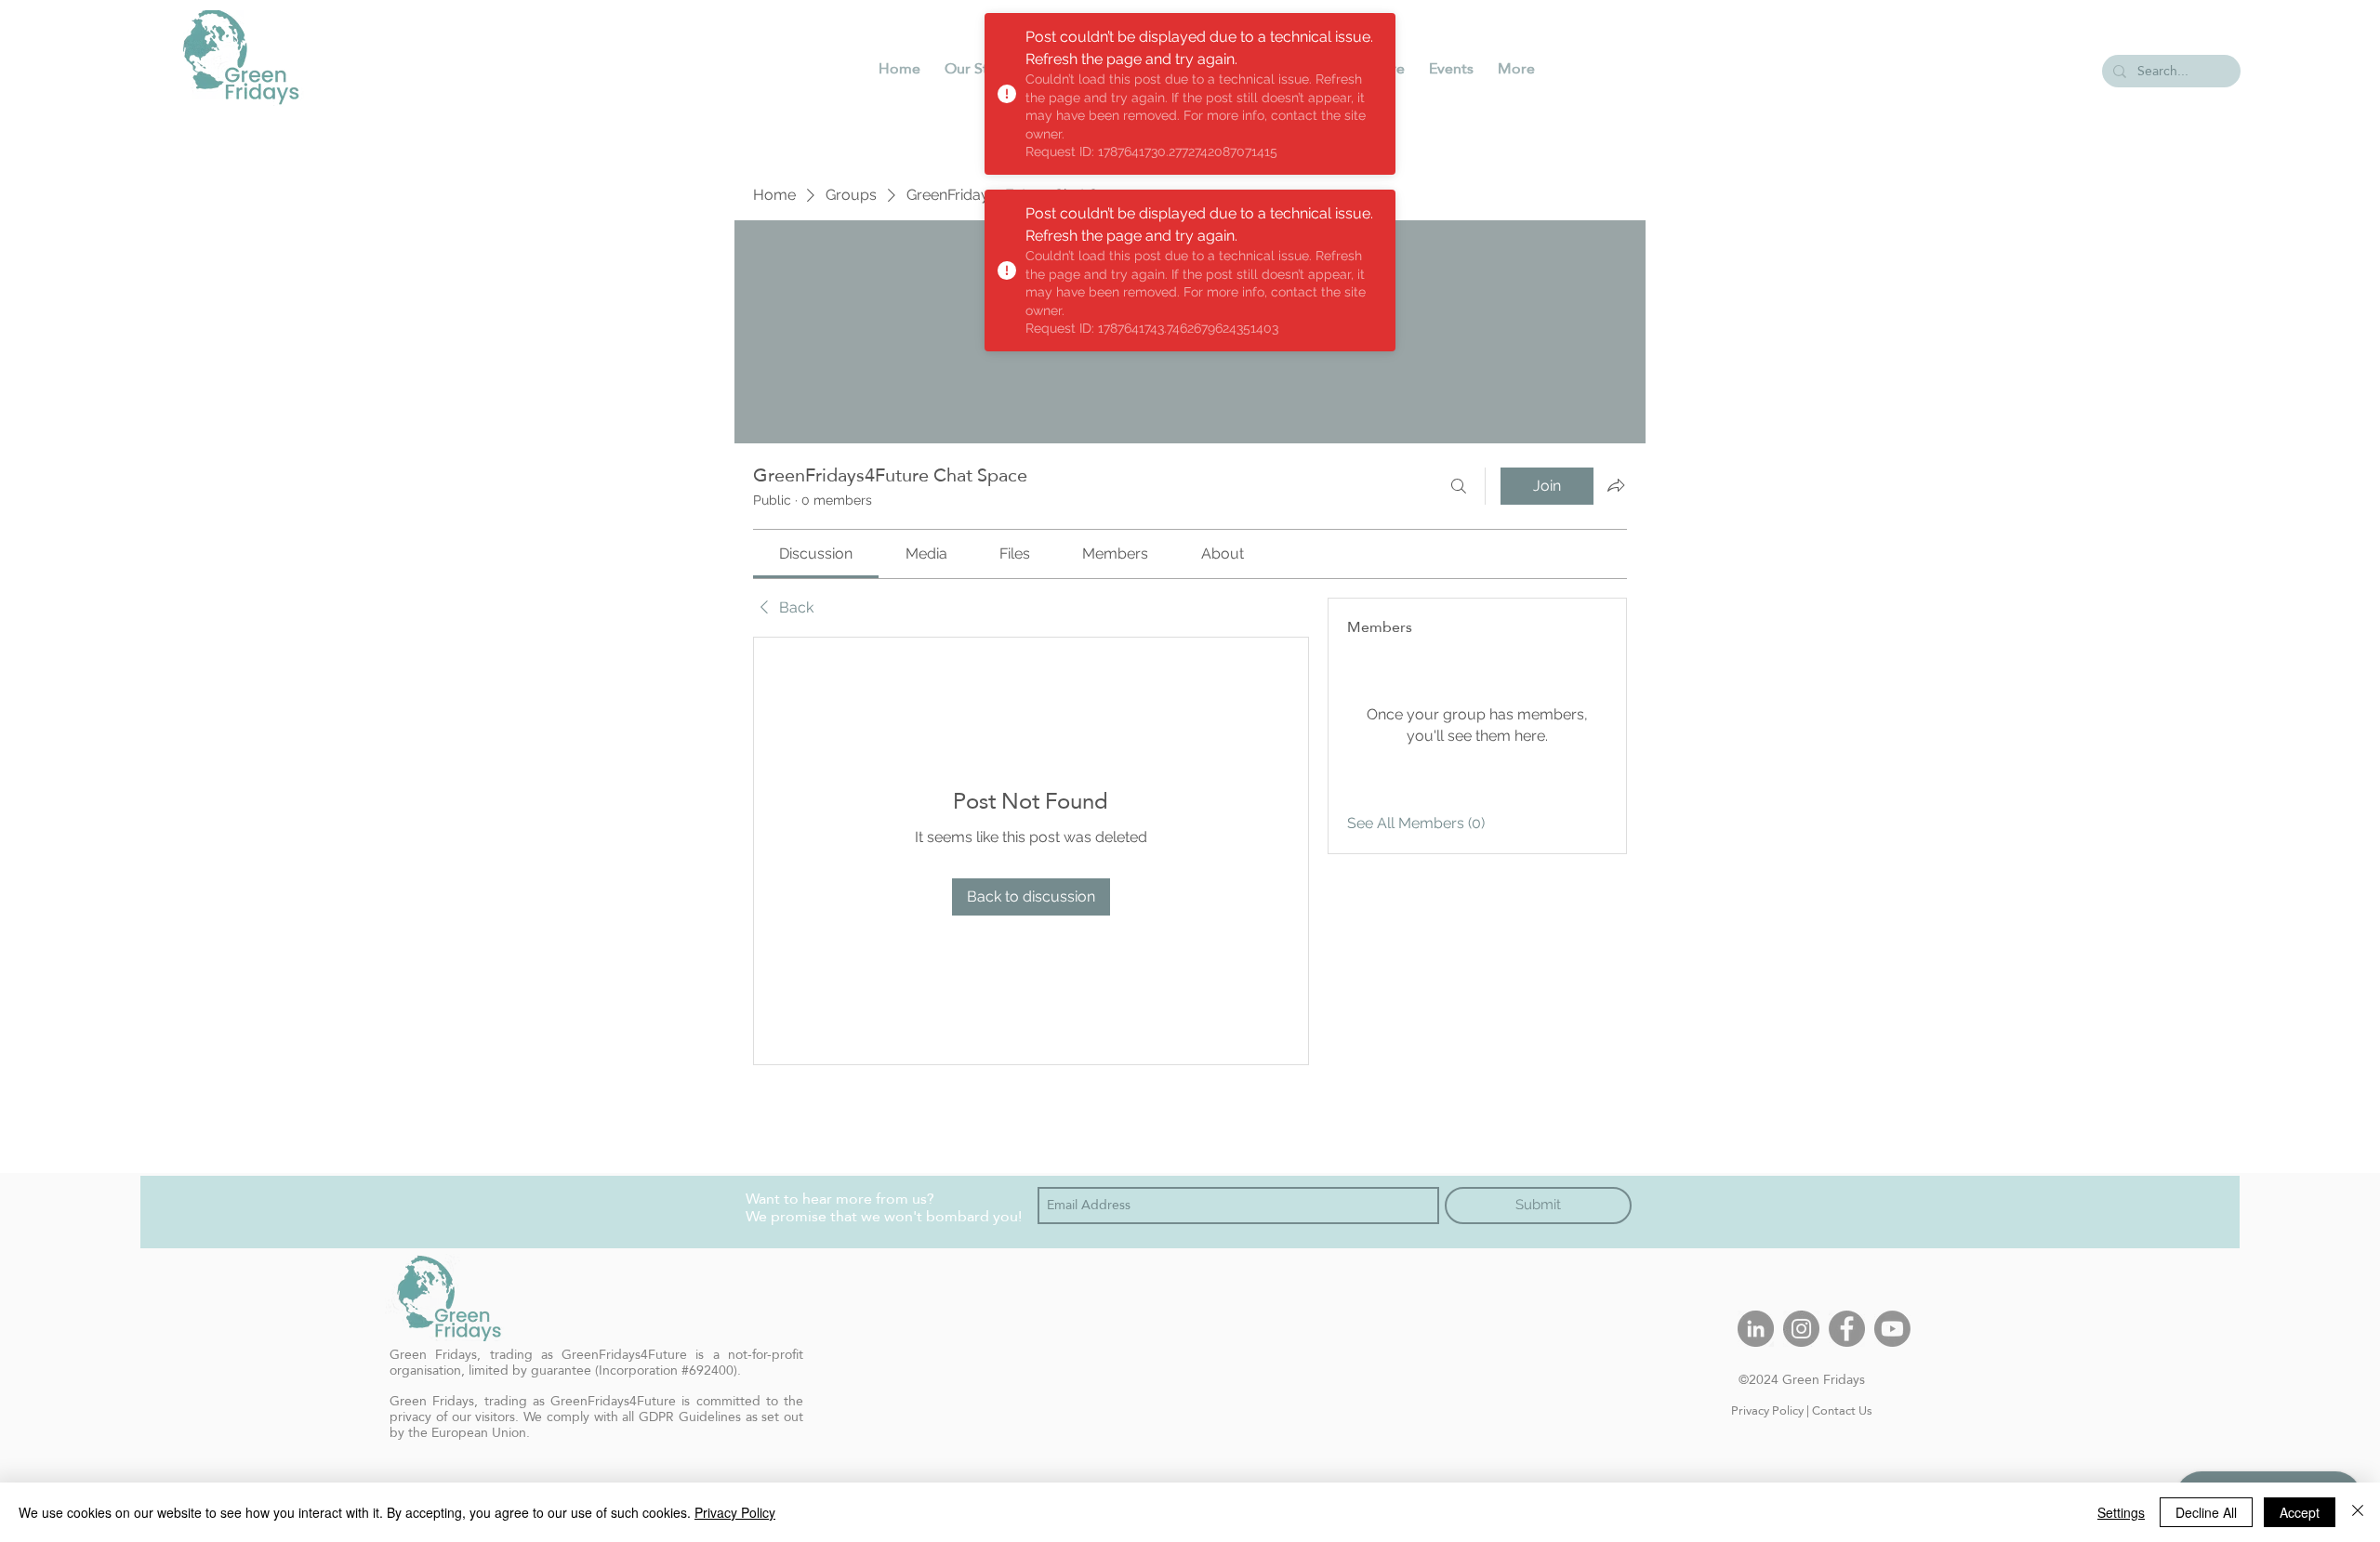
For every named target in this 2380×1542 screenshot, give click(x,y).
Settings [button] (2121, 1512)
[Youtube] (1892, 1329)
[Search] (1459, 486)
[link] (816, 554)
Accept (2300, 1512)
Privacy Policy (1767, 1410)
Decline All (2206, 1512)
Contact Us (1842, 1410)
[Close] (2358, 1512)
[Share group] (1616, 485)
